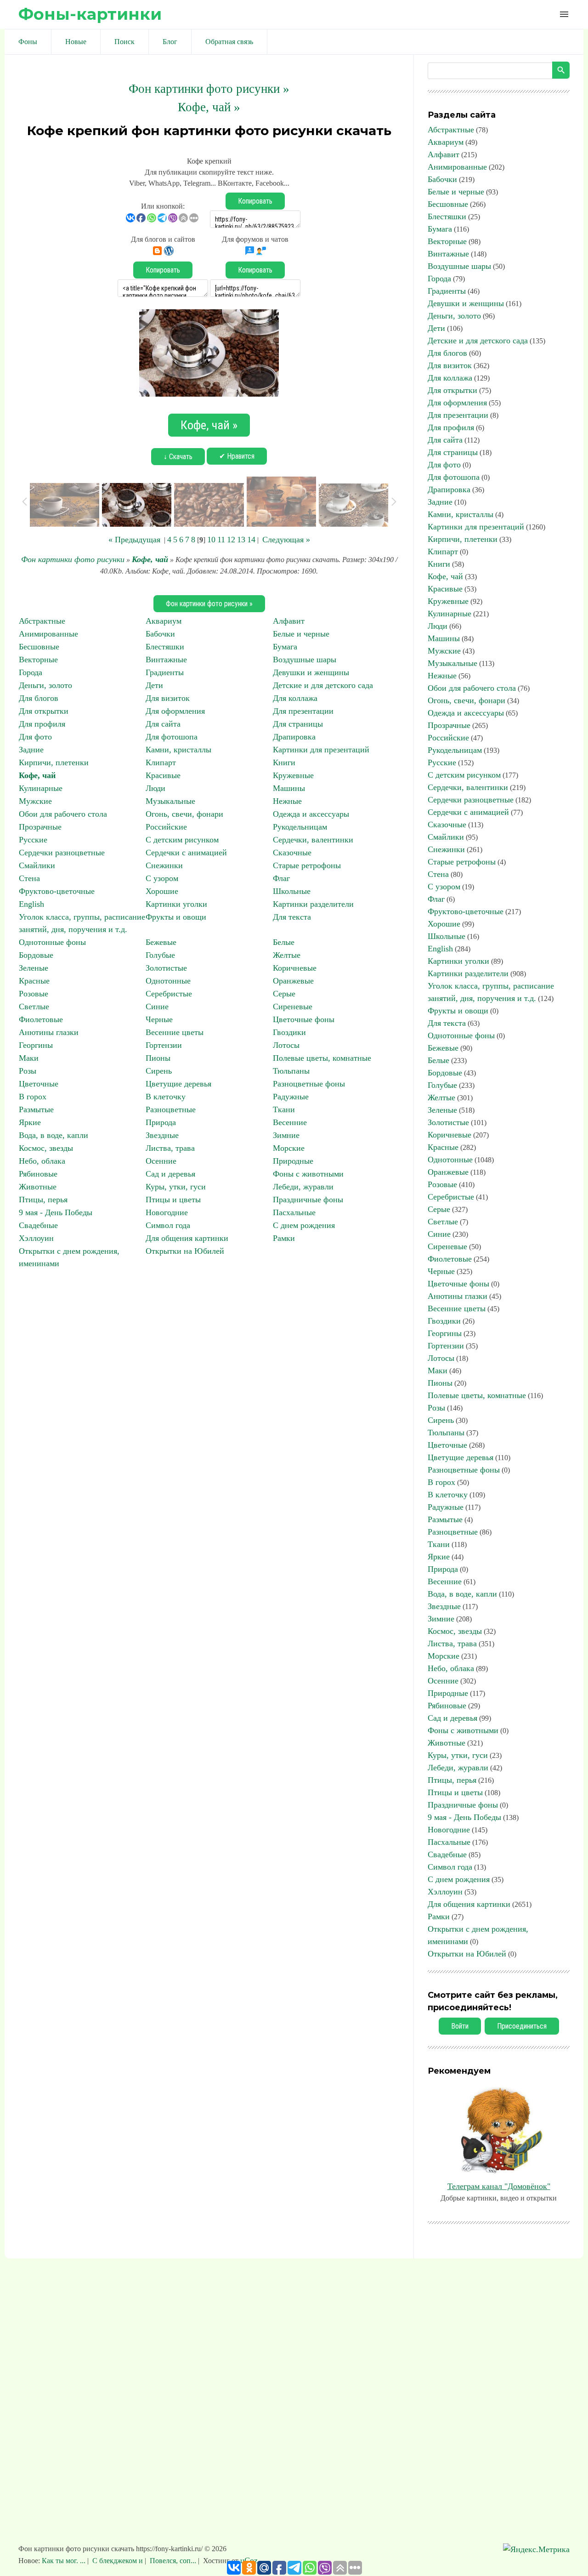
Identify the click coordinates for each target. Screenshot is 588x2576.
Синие (157, 1007)
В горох (33, 1097)
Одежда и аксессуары (311, 814)
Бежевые (161, 942)
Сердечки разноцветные (62, 853)
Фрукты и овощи (176, 917)
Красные (34, 981)
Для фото (35, 737)
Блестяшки (165, 647)
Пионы (158, 1058)
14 (251, 540)
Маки (29, 1058)
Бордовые (36, 955)
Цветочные (39, 1084)
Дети (154, 685)
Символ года (168, 1225)
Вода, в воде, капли (54, 1135)
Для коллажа (295, 698)
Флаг (281, 878)
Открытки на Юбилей (185, 1251)
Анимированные (48, 634)
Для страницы (298, 724)
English (31, 904)
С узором (162, 878)
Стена (29, 878)
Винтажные (166, 660)
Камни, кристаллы (178, 750)
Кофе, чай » (209, 107)
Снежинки (164, 865)
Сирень (159, 1071)
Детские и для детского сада (323, 685)
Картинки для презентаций (321, 750)
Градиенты (165, 672)
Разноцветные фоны (309, 1084)
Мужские (35, 801)
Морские (289, 1148)
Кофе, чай (150, 559)
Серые (284, 994)
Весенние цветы (175, 1032)
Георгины (36, 1045)
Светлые (34, 1007)
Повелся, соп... (173, 2561)
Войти (460, 2026)
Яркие (30, 1122)
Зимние (286, 1135)
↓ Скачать (178, 457)
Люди (155, 788)
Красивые (163, 775)
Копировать (255, 201)
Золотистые (166, 968)
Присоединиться (522, 2026)
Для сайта (163, 724)
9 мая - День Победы (56, 1212)
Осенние (161, 1161)
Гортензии (164, 1045)
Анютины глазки (49, 1032)
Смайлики (37, 865)
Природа (161, 1122)
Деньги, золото (45, 685)
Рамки (284, 1238)
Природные (293, 1161)
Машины (289, 788)
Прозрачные (40, 827)
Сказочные (292, 853)
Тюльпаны (291, 1071)
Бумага (285, 647)
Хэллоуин (36, 1238)
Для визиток (168, 698)
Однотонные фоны (52, 942)
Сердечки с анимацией (186, 853)
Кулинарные (41, 788)
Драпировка (294, 737)
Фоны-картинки (90, 14)
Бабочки (160, 634)
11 (221, 540)
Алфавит (289, 621)
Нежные (287, 801)
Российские (166, 827)
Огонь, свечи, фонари (184, 814)
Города (31, 672)
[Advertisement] (294, 2405)
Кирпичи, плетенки (54, 762)
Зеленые (34, 968)
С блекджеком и (118, 2561)
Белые (284, 942)
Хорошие (162, 891)
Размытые (36, 1109)
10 (211, 540)
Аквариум (164, 621)
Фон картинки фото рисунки (73, 559)
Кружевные (293, 775)
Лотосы (286, 1045)
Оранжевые (293, 981)
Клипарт (161, 762)
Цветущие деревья (178, 1084)
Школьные (292, 891)
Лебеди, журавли (303, 1187)
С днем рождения (304, 1225)
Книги (284, 762)
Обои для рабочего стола (63, 814)
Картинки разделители (313, 904)
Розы (28, 1071)
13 (241, 540)
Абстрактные (42, 621)
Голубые (160, 955)
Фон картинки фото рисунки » (209, 89)
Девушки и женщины (311, 672)
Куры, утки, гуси (176, 1187)
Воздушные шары (305, 660)
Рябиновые (38, 1174)
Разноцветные (171, 1109)
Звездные (162, 1135)
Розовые (34, 994)
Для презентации (303, 711)
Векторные (38, 660)
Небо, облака (42, 1161)
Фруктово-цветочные (57, 891)
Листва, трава (170, 1148)
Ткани (284, 1109)
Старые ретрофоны (307, 865)
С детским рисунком (182, 840)
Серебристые (169, 994)
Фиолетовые (41, 1019)
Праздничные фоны (308, 1200)
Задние (31, 750)
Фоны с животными (308, 1174)
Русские (33, 840)
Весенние (290, 1122)
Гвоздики (289, 1032)
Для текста (292, 917)
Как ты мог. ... (65, 2561)
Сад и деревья (170, 1174)
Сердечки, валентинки (313, 840)
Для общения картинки (187, 1238)
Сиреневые (293, 1007)
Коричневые (295, 968)
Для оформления (175, 711)
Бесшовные (39, 647)
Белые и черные (301, 634)
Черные (159, 1019)
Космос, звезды (46, 1148)
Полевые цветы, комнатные (322, 1058)
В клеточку (166, 1097)
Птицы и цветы (173, 1200)
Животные (38, 1187)
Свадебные (38, 1225)
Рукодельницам (300, 827)
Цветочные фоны (304, 1019)
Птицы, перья (43, 1200)
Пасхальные (294, 1212)
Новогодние (167, 1212)
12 (231, 540)
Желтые (287, 955)
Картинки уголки (176, 904)
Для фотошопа (172, 737)
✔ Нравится (237, 456)
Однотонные (168, 981)
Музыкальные (170, 801)
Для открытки (44, 711)
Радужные (291, 1097)
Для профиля (42, 724)
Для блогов (39, 698)
